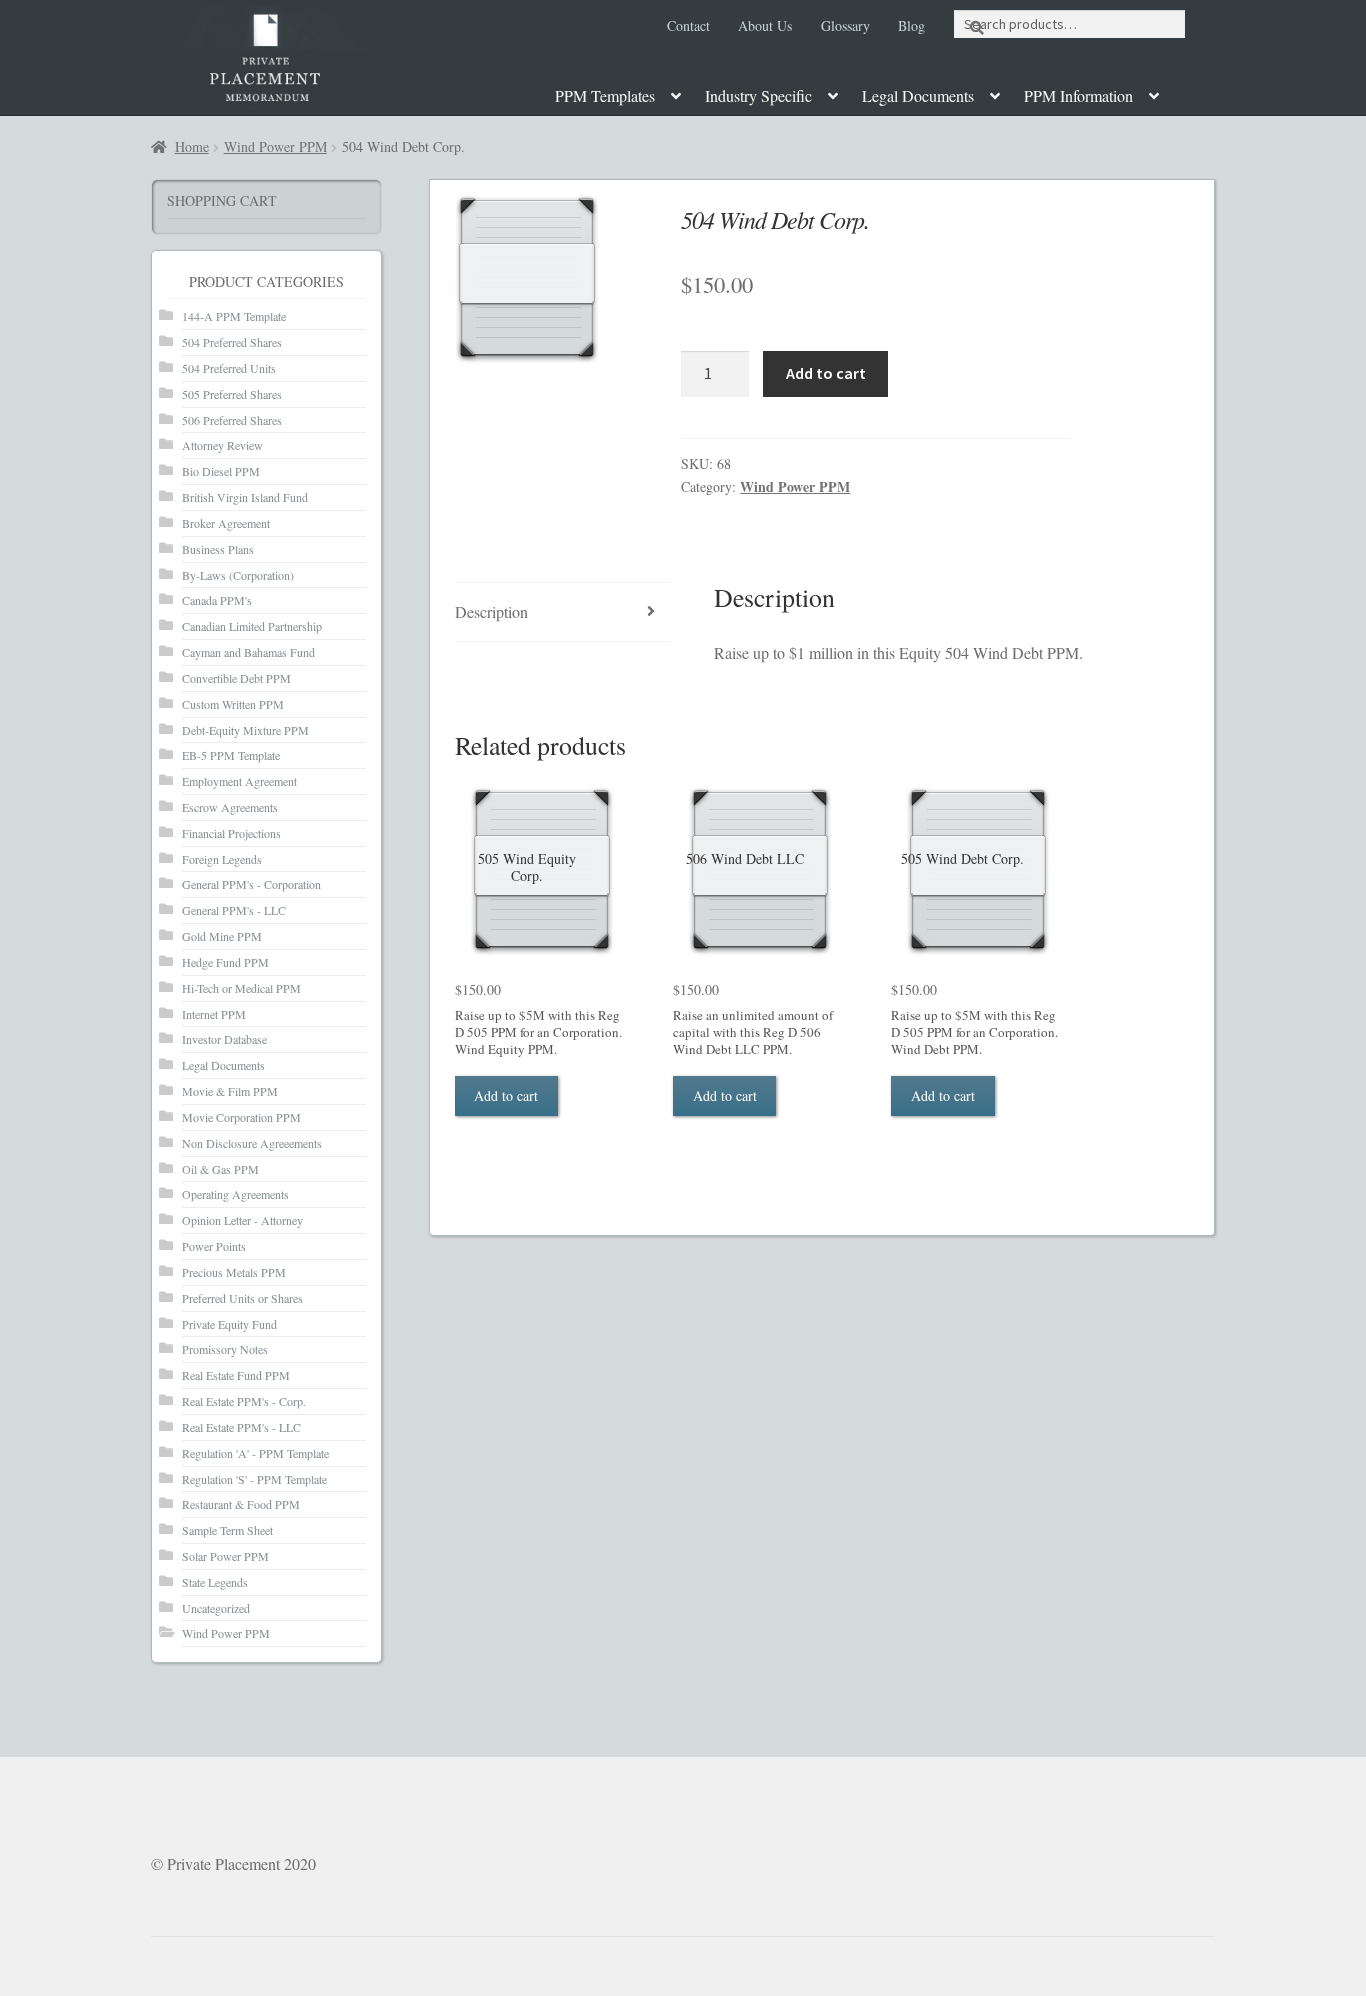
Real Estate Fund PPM (236, 1375)
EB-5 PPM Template (231, 755)
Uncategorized (216, 1608)
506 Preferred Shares (232, 420)
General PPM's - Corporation (251, 884)
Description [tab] (491, 611)
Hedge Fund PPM (225, 962)
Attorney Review (222, 445)
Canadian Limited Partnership (252, 626)
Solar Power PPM (225, 1556)
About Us (765, 25)
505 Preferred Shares (232, 394)
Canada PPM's (217, 600)
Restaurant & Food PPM (241, 1504)
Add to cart (826, 373)
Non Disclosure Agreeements (252, 1143)
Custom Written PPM (233, 704)
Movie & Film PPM (230, 1091)
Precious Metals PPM (234, 1272)
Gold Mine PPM (222, 936)
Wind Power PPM (275, 146)
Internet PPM (214, 1014)
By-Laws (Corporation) (238, 575)
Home (192, 146)
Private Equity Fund (229, 1324)
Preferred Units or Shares (242, 1298)
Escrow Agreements (230, 807)
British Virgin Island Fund (245, 497)
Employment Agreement (239, 781)
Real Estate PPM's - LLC (241, 1427)
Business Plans (218, 549)
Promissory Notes (225, 1349)
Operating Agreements (235, 1194)
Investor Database (224, 1039)
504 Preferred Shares (232, 342)
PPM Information (1078, 95)
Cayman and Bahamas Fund (248, 652)
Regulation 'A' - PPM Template (255, 1453)
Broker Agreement (226, 523)
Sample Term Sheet (227, 1530)
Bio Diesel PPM (221, 471)
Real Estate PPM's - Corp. (244, 1401)
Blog (911, 25)
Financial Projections (231, 833)
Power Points (214, 1246)
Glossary (845, 25)
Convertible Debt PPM (236, 678)
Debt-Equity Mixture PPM (245, 730)
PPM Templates (605, 95)
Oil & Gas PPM (220, 1169)
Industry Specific (758, 95)
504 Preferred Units (229, 368)
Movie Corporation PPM (241, 1117)
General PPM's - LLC (234, 910)
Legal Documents (918, 95)
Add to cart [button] (506, 1095)
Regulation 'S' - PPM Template (254, 1479)
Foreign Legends (222, 859)
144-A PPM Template (234, 316)
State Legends (215, 1582)
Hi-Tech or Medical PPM (241, 988)
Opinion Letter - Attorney (242, 1220)
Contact (688, 25)
